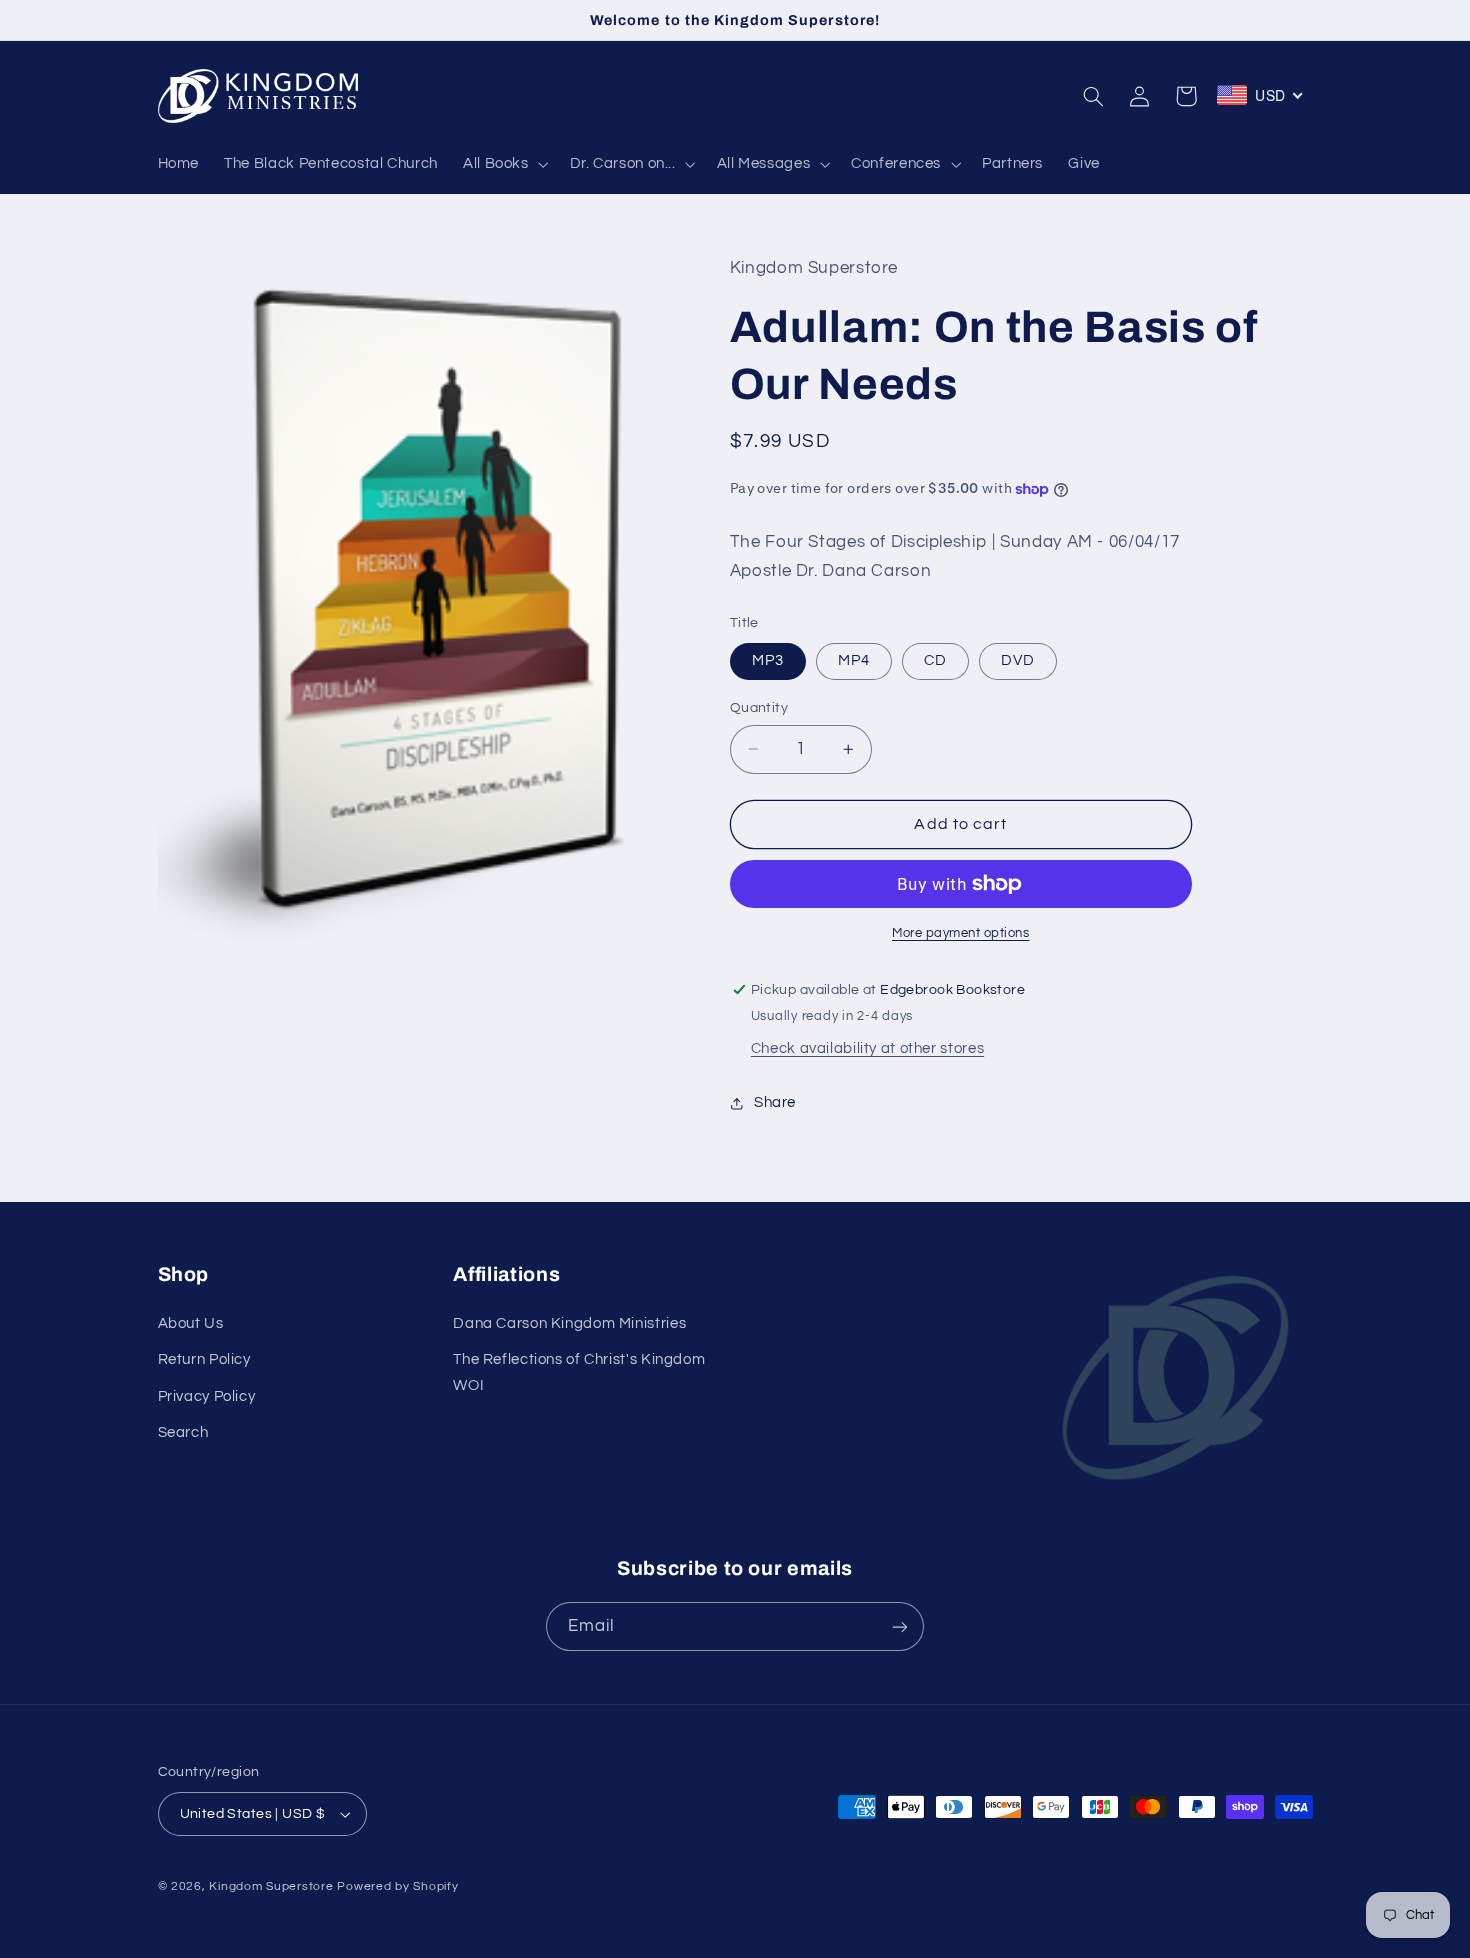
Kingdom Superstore (271, 1886)
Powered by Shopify (397, 1886)
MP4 (854, 660)
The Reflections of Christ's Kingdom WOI (579, 1372)
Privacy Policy (207, 1396)
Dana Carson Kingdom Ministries (569, 1323)
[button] (503, 164)
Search (183, 1432)
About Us (191, 1323)
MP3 (768, 660)
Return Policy (204, 1359)
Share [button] (775, 1102)
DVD (1018, 660)
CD (935, 660)
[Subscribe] (900, 1626)
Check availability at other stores (867, 1048)
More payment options (961, 933)
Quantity (759, 708)
